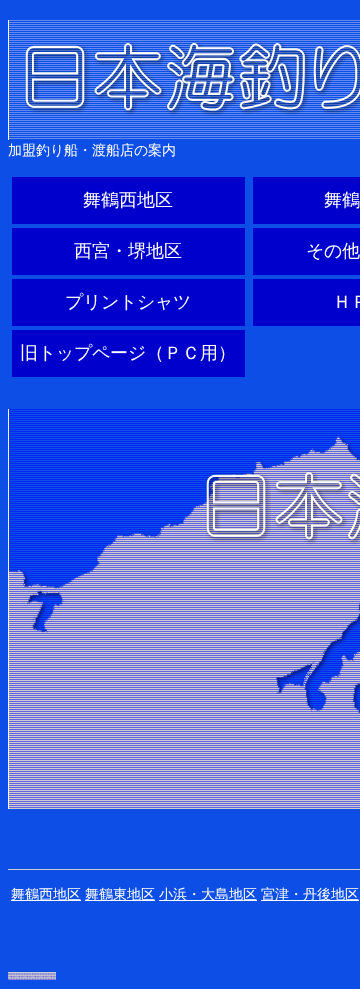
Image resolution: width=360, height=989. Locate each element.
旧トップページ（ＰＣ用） (128, 353)
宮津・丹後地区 (310, 894)
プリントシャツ (128, 302)
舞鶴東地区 (120, 894)
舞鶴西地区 (128, 200)
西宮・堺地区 (128, 251)
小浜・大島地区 (208, 894)
